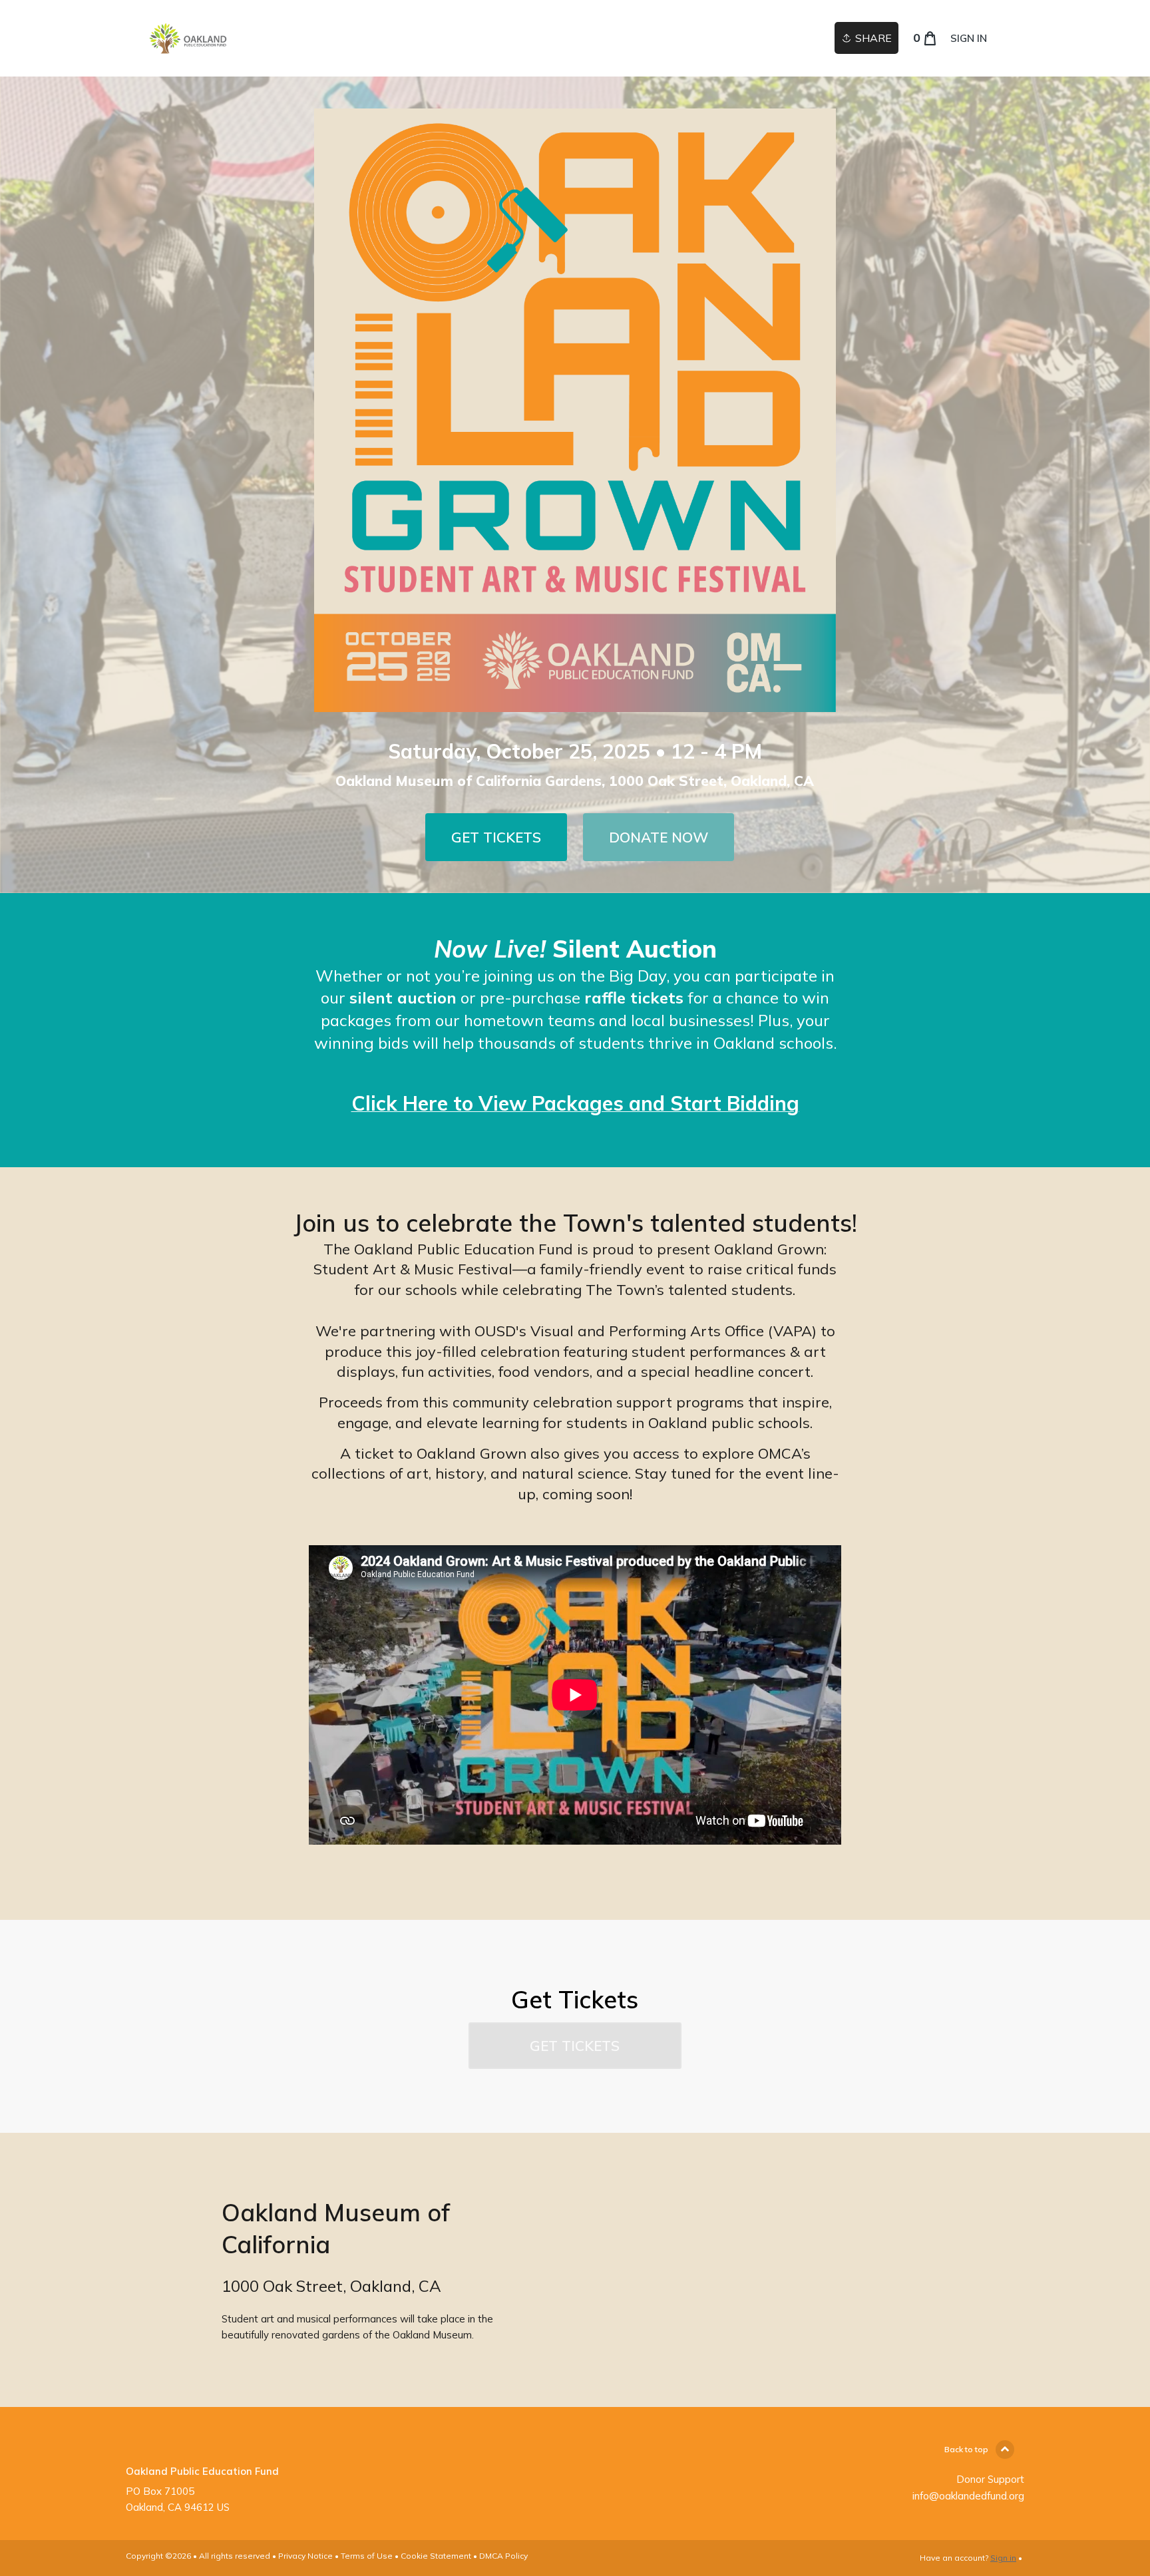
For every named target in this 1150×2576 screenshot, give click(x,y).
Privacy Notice (305, 2556)
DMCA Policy (503, 2556)
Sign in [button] (969, 38)
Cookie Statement (436, 2556)
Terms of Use (367, 2556)
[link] (188, 38)
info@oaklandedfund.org (968, 2496)
